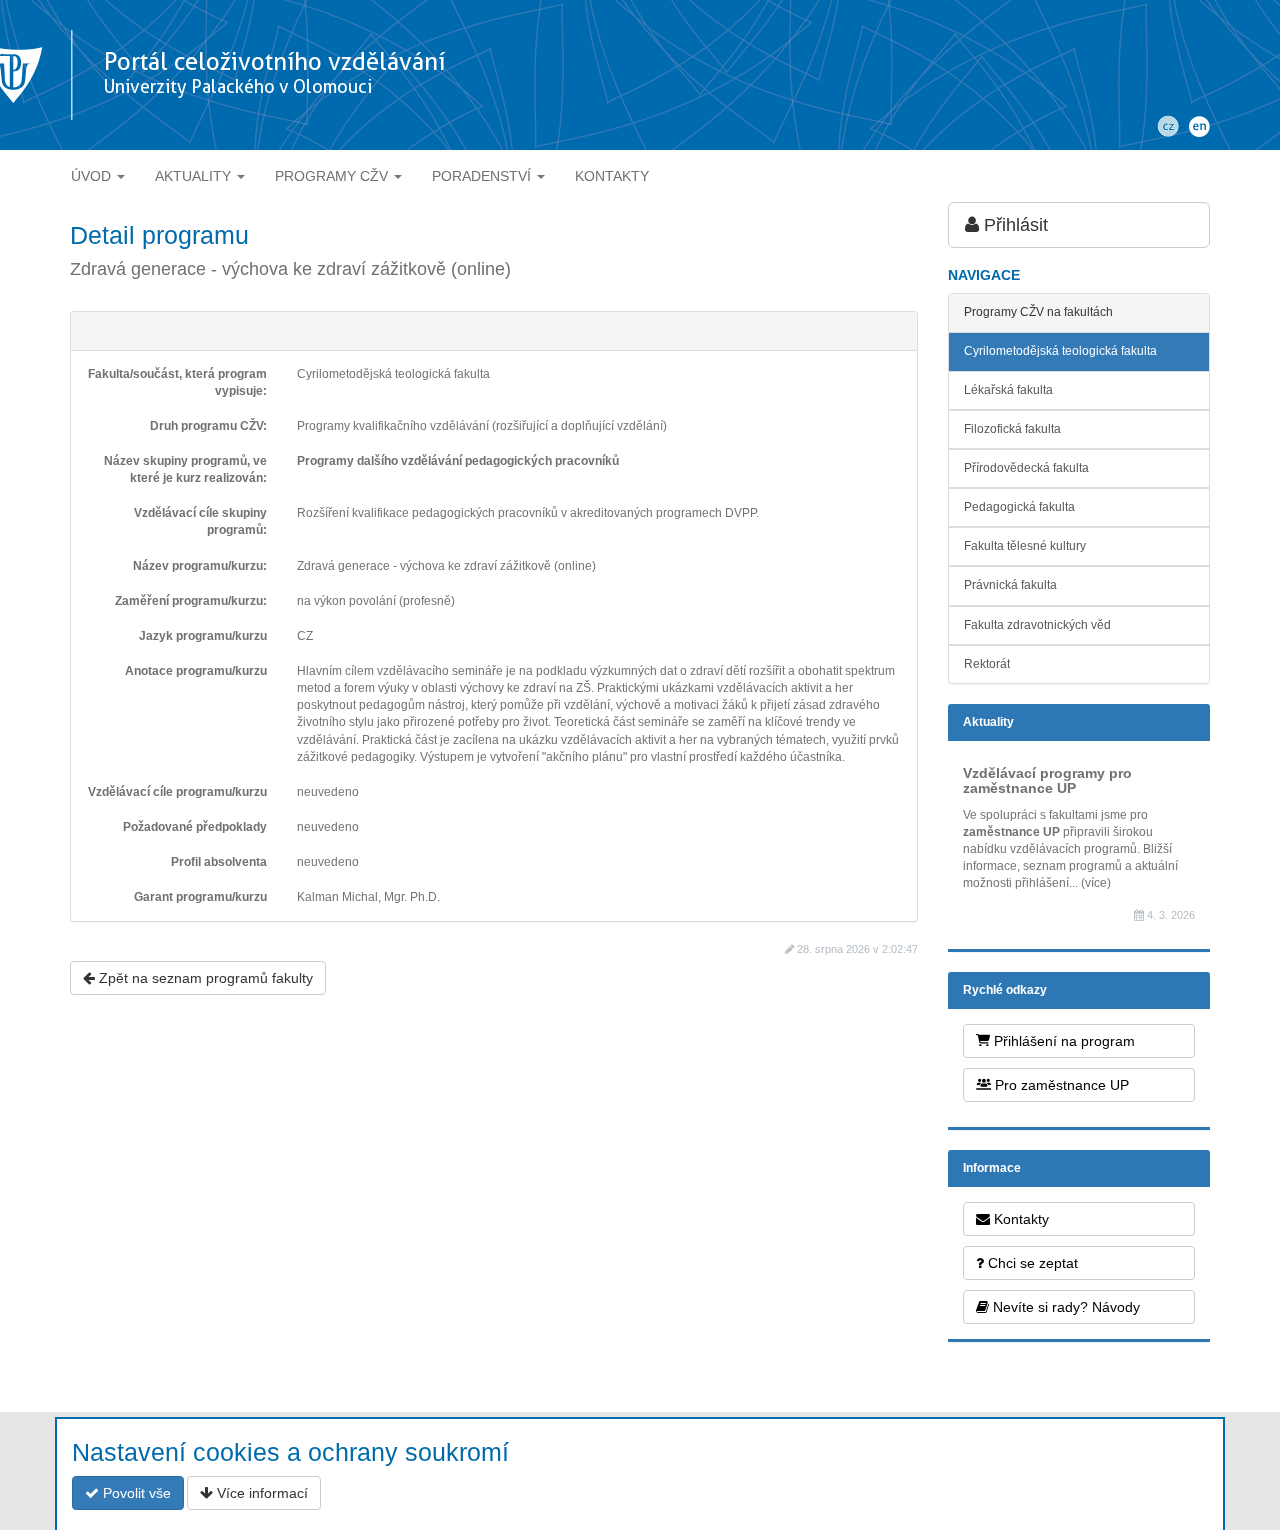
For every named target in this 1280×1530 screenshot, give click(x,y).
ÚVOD (93, 176)
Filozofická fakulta (1012, 429)
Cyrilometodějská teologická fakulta (1060, 351)
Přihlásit (1013, 225)
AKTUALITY (195, 176)
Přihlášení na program (1062, 1041)
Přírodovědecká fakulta (1026, 468)
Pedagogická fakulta (1019, 507)
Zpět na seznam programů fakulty (204, 978)
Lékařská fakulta (1008, 390)
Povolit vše (135, 1493)
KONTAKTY (612, 176)
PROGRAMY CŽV (333, 176)
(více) (1096, 883)
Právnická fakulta (1010, 585)
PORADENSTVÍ (483, 176)
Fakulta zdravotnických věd (1037, 625)
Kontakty (1019, 1219)
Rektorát (987, 664)
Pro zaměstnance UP (1060, 1085)
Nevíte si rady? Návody (1064, 1307)
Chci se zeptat (1031, 1263)
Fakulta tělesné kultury (1025, 546)
